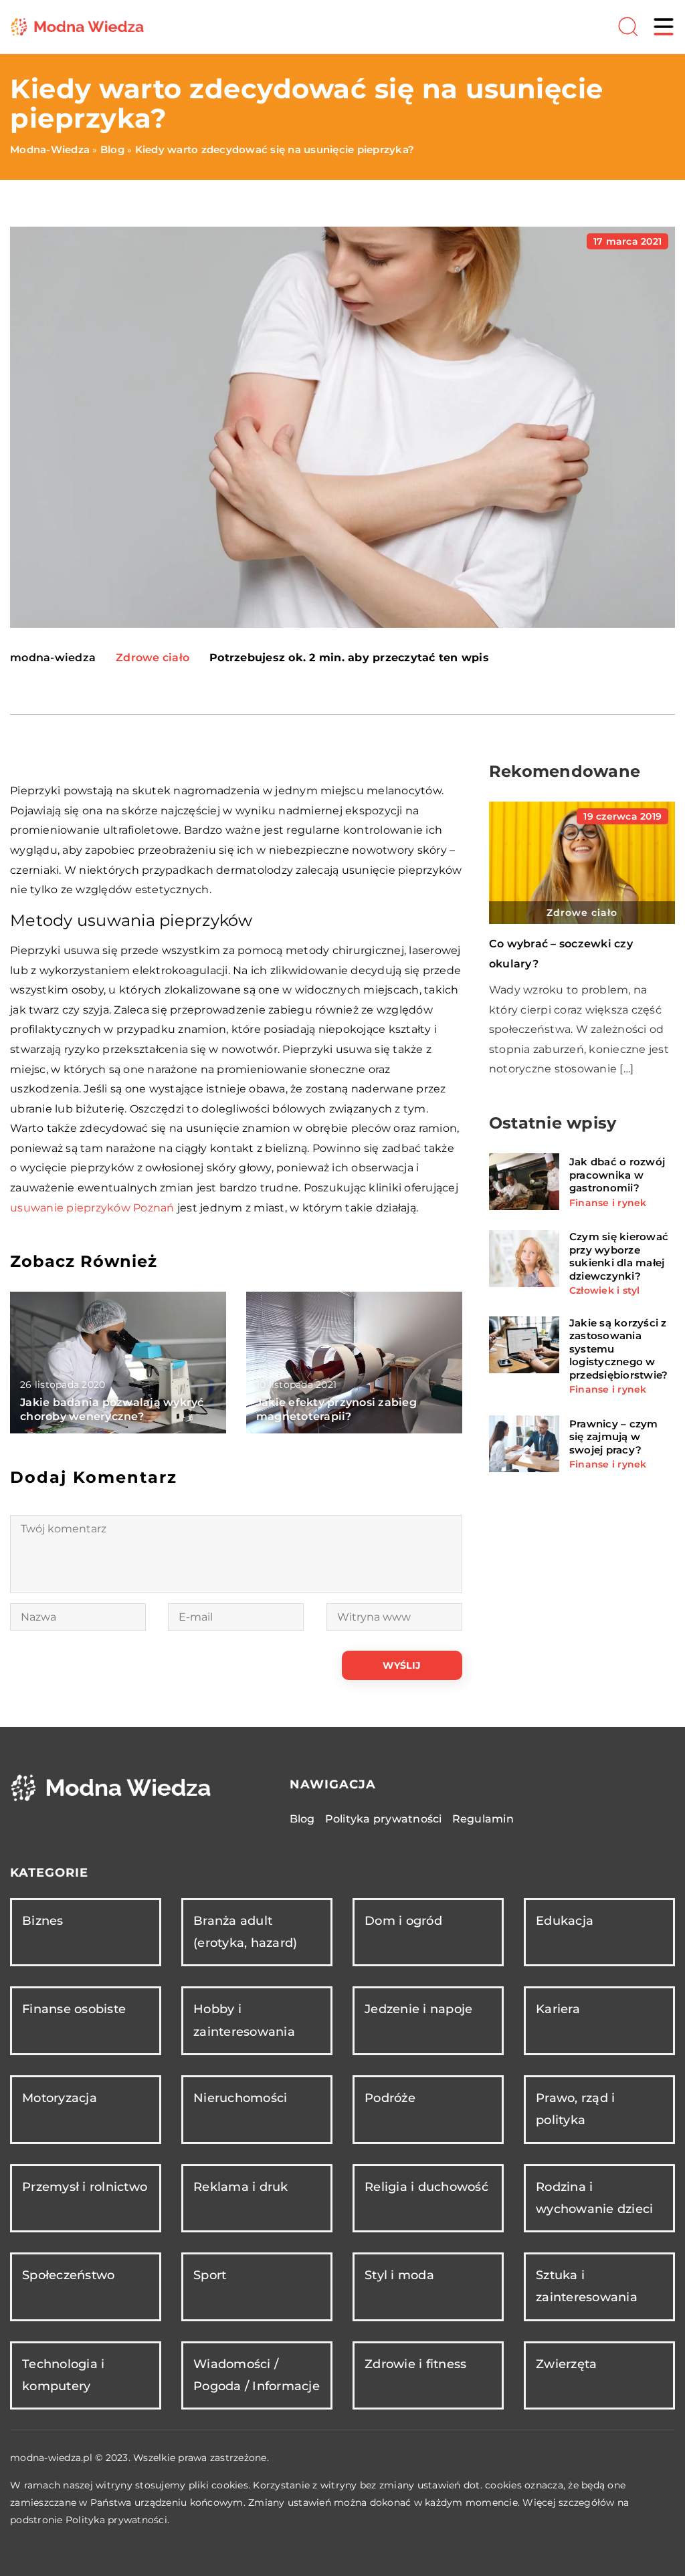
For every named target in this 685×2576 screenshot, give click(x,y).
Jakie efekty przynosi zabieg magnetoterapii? (336, 1409)
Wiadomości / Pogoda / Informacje (257, 2375)
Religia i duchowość (426, 2187)
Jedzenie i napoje (418, 2009)
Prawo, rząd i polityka (575, 2109)
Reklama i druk (241, 2187)
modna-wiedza (53, 658)
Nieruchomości (240, 2098)
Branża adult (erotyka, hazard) (245, 1932)
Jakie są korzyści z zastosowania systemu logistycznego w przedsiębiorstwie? (619, 1349)
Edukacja (565, 1921)
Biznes (43, 1921)
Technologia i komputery (63, 2375)
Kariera (558, 2009)
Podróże (390, 2098)
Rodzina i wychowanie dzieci (594, 2198)
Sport (210, 2275)
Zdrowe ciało (153, 658)
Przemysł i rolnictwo (85, 2187)
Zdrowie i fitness (415, 2364)
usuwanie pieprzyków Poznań (92, 1208)
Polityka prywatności (384, 1819)
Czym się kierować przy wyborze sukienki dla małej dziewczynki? (619, 1256)
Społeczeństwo (68, 2275)
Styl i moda (399, 2275)
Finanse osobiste (74, 2009)
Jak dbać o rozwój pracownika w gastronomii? (617, 1175)
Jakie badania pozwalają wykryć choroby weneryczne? (112, 1409)
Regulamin (483, 1819)
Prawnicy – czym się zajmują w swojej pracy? (614, 1437)
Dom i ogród (403, 1921)
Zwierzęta (566, 2364)
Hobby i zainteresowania (244, 2020)
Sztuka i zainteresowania (587, 2286)
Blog (302, 1819)
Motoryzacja (60, 2098)
